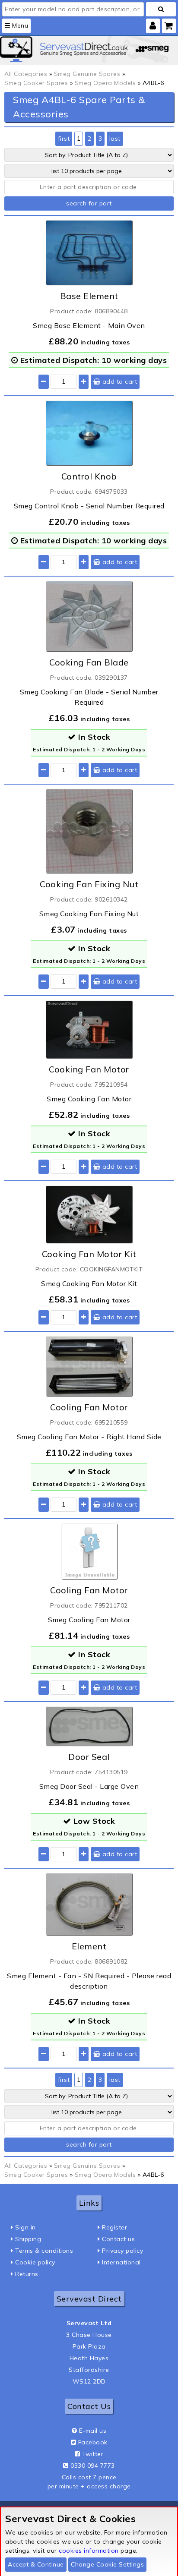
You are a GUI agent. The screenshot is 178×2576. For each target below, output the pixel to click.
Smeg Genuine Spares (87, 74)
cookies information (89, 2551)
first (64, 139)
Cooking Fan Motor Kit (89, 1254)
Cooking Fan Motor (89, 1069)
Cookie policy (35, 2262)
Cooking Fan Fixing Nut (89, 884)
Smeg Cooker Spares (36, 83)
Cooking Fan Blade (89, 662)
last (115, 139)
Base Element (89, 296)
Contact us (118, 2239)
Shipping (28, 2239)
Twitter (93, 2454)
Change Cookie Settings (107, 2564)
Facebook (93, 2442)
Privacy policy (122, 2251)
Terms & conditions (44, 2251)
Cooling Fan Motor (89, 1407)
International (121, 2262)
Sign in (25, 2227)
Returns (27, 2274)
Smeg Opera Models (105, 83)
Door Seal (89, 1757)
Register (114, 2227)
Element (89, 1946)
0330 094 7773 (93, 2466)
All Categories (26, 74)
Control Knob (89, 476)
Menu (19, 25)
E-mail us (93, 2431)
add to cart (119, 382)
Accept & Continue (36, 2564)
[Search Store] (161, 9)
